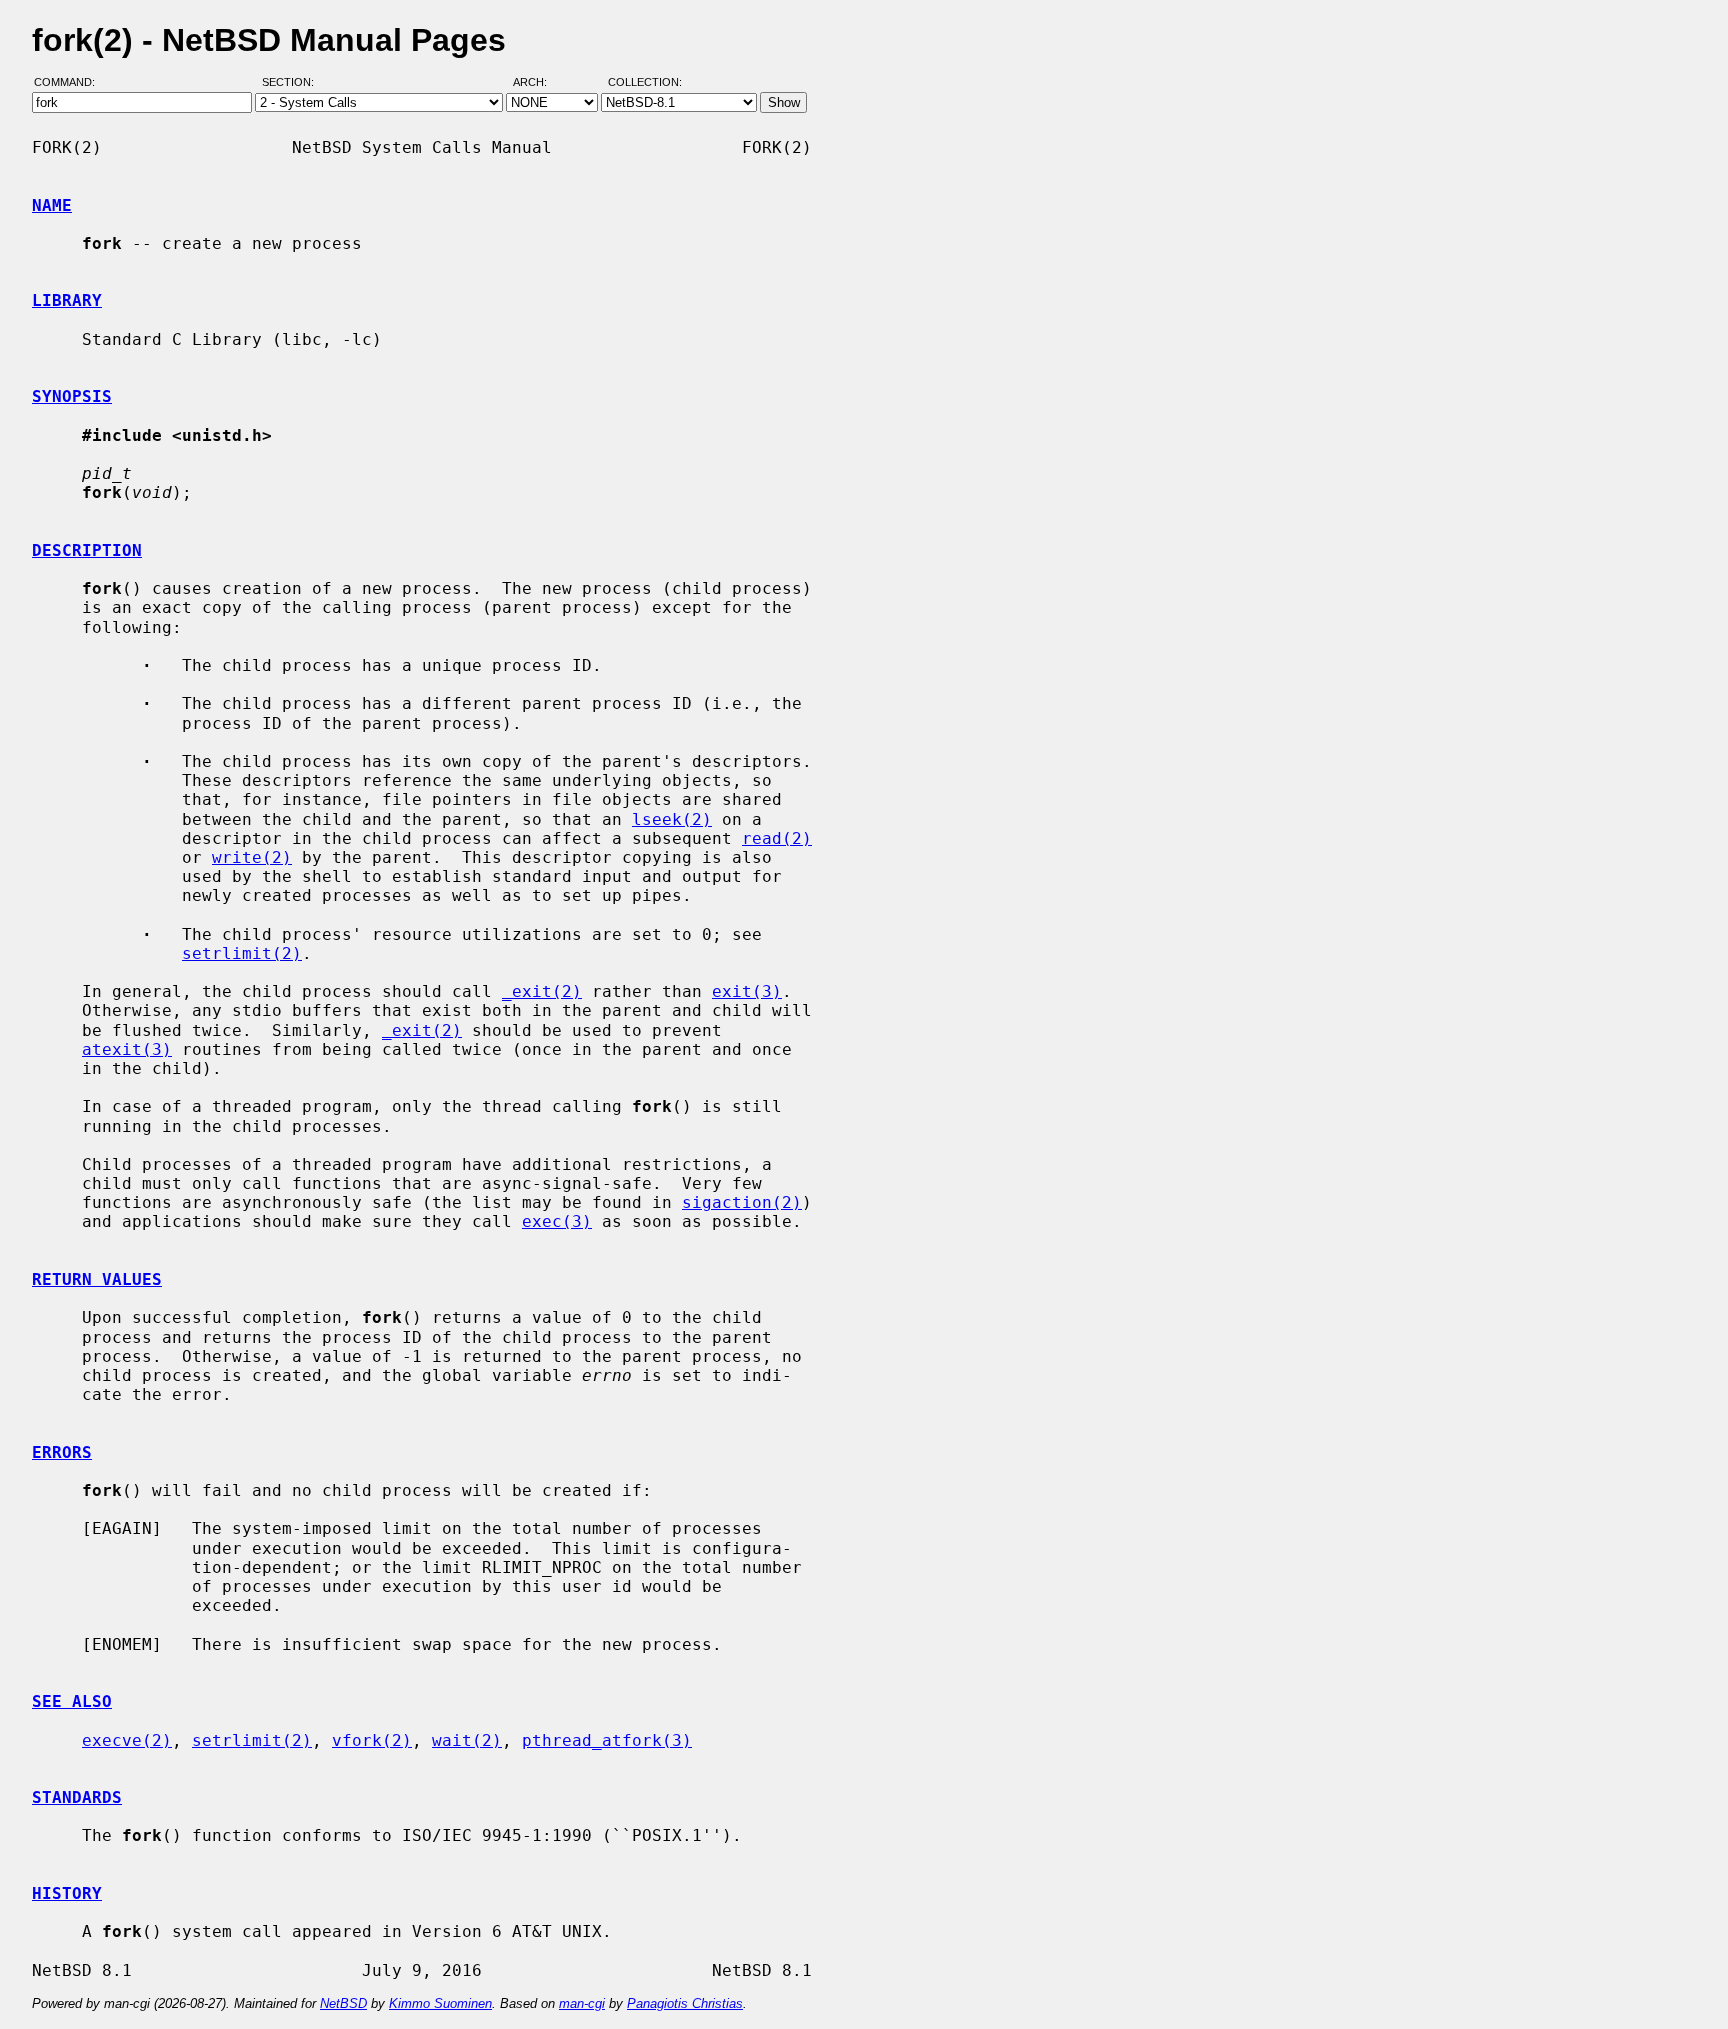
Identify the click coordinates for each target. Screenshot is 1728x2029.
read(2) (777, 838)
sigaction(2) (742, 1202)
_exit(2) (542, 991)
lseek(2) (672, 819)
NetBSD (343, 2003)
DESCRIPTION (87, 550)
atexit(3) (127, 1049)
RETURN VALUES (97, 1279)
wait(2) (467, 1740)
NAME (52, 205)
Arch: (539, 83)
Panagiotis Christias (685, 2003)
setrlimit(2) (242, 953)
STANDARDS (77, 1797)
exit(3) (747, 991)
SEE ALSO (72, 1701)
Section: (292, 83)
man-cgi (582, 2003)
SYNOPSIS (72, 396)
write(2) (252, 857)
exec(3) (557, 1221)
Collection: (645, 83)
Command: (70, 83)
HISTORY (67, 1893)
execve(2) (127, 1740)
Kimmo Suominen (440, 2003)
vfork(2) (372, 1740)
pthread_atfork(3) (607, 1740)
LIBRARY (67, 300)
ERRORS (62, 1452)
